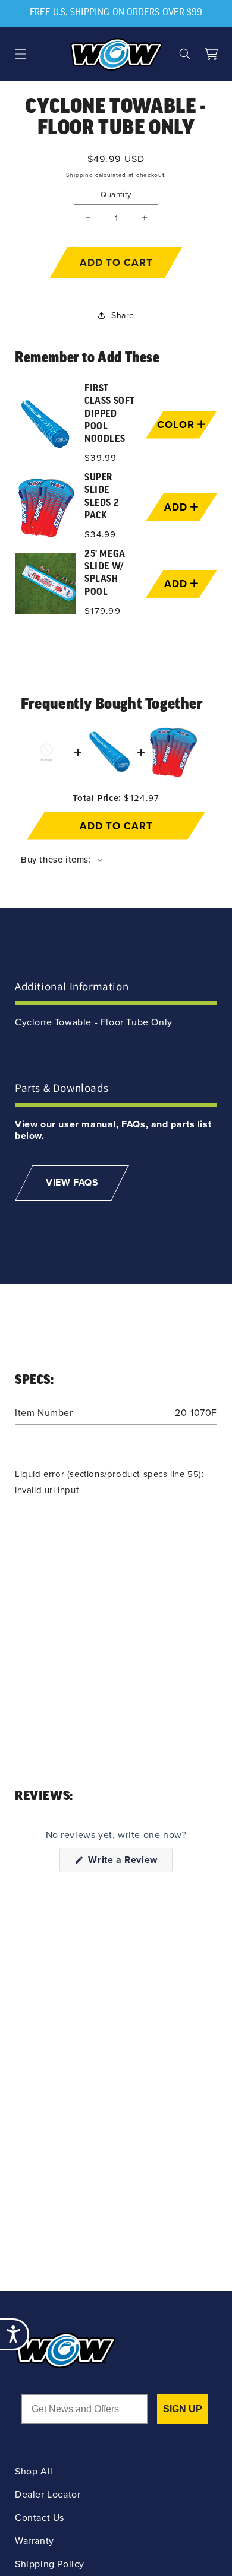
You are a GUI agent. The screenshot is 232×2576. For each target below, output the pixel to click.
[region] (116, 501)
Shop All (34, 2471)
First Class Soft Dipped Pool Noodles (110, 414)
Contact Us (40, 2518)
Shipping (80, 175)
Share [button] (123, 316)
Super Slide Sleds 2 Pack (102, 497)
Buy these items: (57, 860)
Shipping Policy (50, 2564)
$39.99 (101, 458)
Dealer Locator (48, 2494)
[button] (21, 54)
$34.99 (101, 534)
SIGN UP (183, 2409)
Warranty (35, 2541)
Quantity (116, 194)
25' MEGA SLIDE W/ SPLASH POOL (105, 573)
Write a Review (129, 1862)
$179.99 (103, 611)
